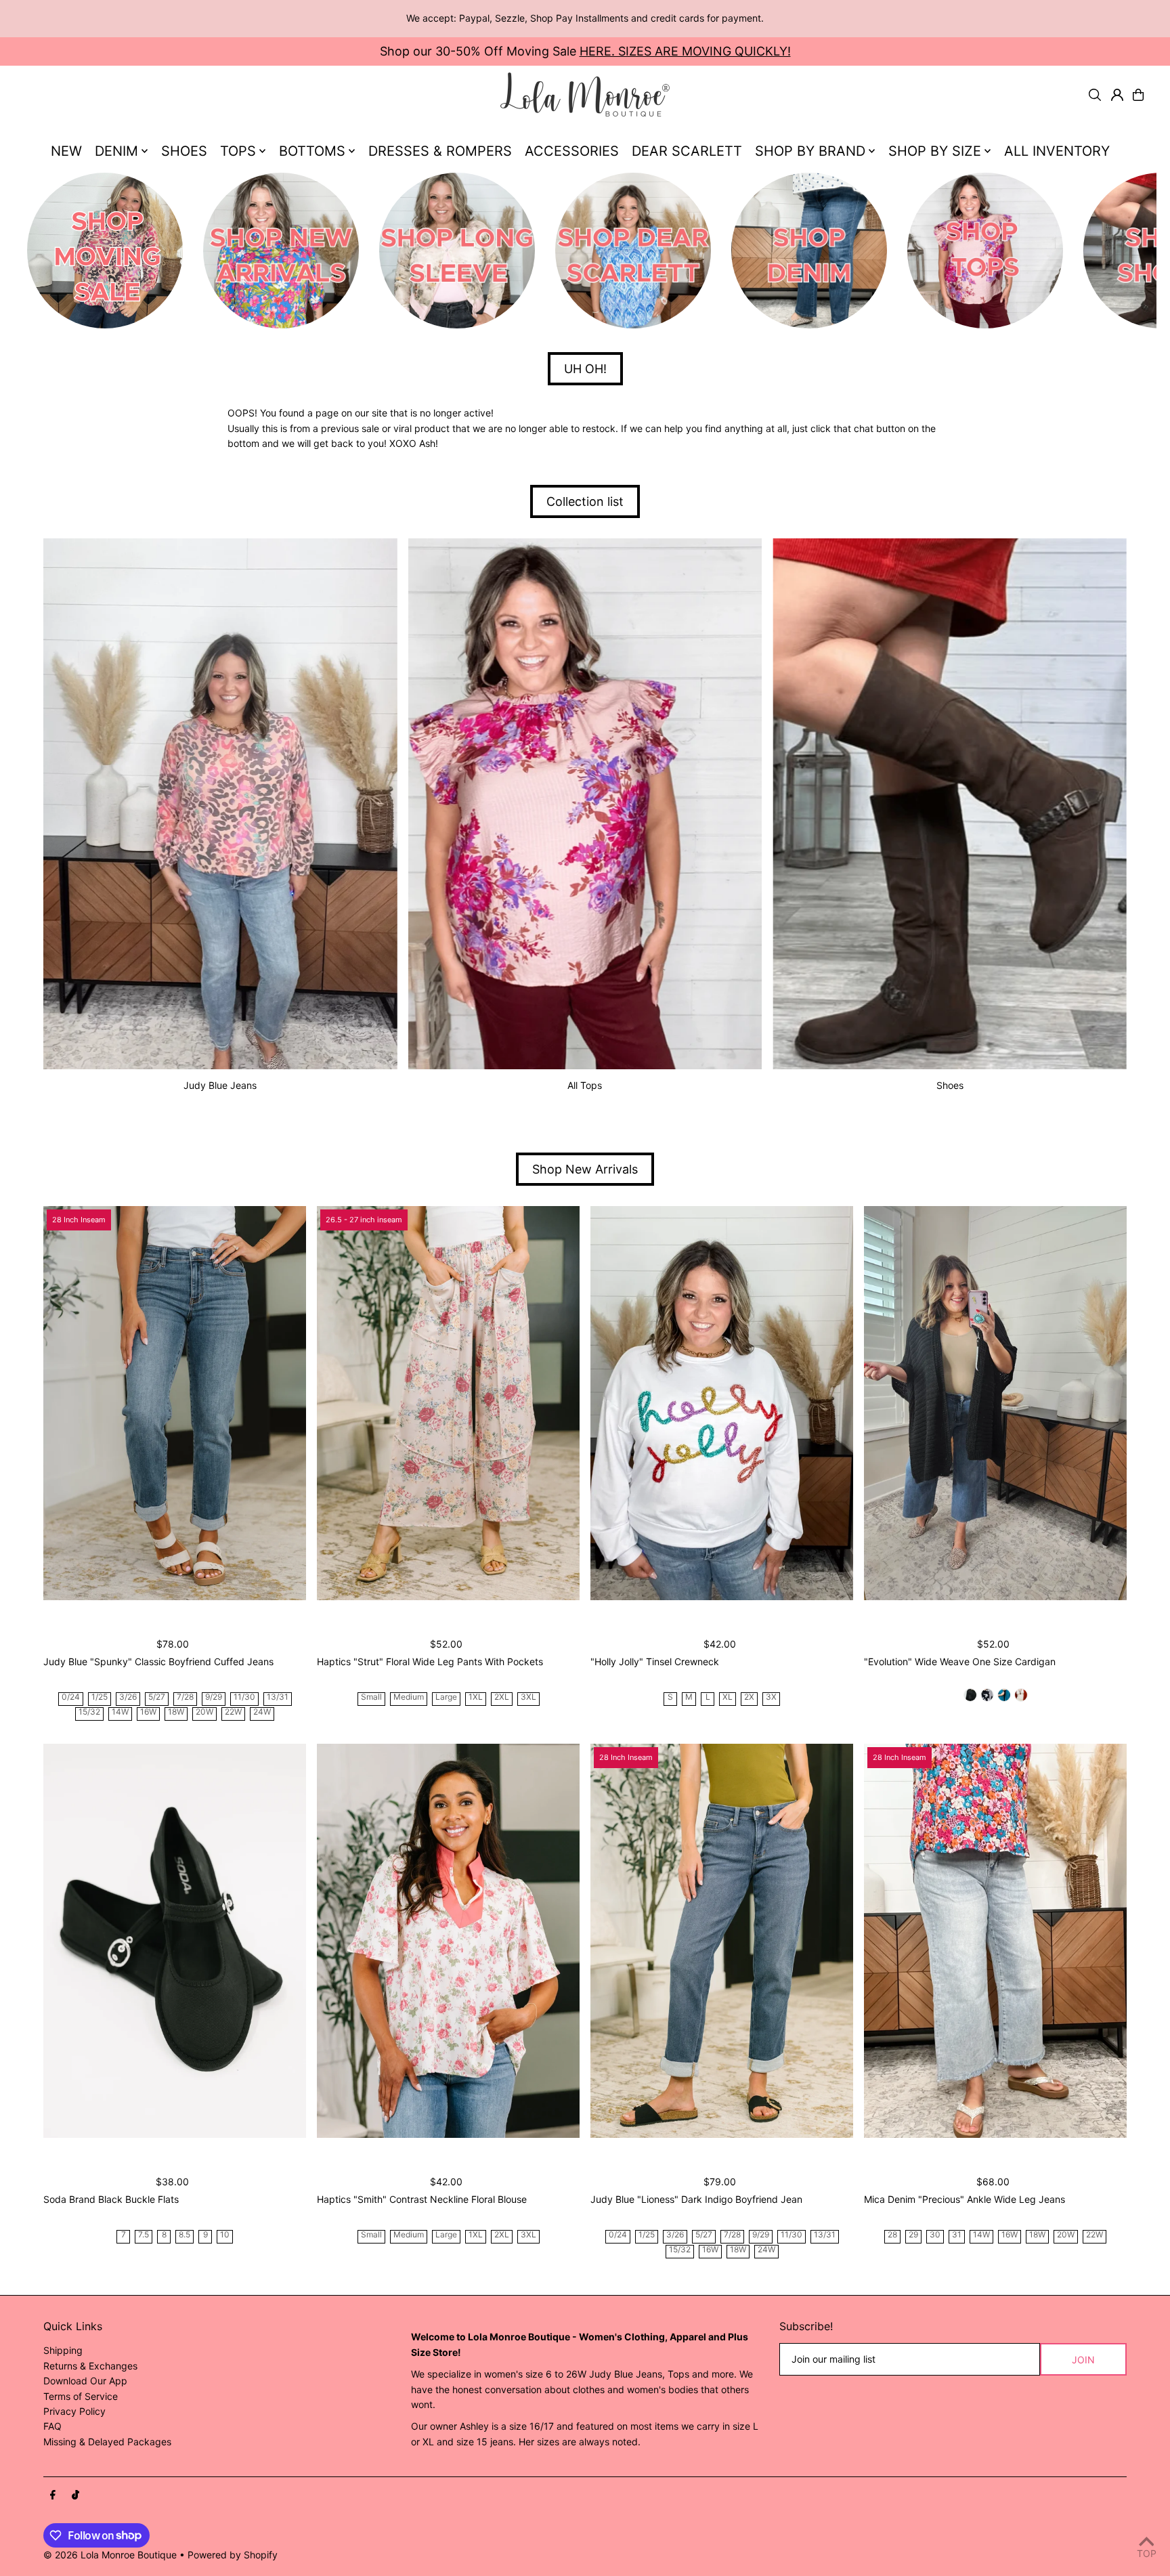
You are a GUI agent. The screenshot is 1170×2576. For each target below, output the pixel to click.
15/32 (89, 1712)
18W (176, 1712)
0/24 (71, 1697)
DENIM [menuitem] (116, 151)
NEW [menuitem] (66, 151)
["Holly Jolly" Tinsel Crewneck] (722, 1403)
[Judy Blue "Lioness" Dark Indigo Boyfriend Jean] (722, 1941)
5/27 (157, 1697)
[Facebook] (53, 2495)
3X (771, 1697)
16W (148, 1712)
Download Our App (85, 2381)
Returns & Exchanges (90, 2366)
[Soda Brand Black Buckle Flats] (175, 1941)
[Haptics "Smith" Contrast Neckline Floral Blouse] (448, 1941)
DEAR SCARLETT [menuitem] (687, 151)
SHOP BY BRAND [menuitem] (810, 151)
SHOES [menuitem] (184, 151)
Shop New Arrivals (585, 1169)
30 (935, 2235)
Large (446, 1697)
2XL (502, 1697)
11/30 (244, 1697)
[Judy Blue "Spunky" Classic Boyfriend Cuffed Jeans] (175, 1403)
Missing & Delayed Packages (107, 2442)
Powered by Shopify (233, 2555)
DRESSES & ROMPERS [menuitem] (440, 151)
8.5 (185, 2235)
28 (892, 2235)
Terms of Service (81, 2396)
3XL (528, 1697)
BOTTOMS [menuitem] (312, 151)
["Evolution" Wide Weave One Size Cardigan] (995, 1403)
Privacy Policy (74, 2411)
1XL (476, 1697)
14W (120, 1712)
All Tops (585, 1085)
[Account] (1117, 95)
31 (957, 2235)
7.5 (144, 2235)
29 (913, 2235)
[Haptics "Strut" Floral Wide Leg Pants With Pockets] (448, 1403)
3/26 (128, 1697)
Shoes (950, 1085)
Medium (409, 1697)
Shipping (63, 2350)
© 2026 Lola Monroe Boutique (110, 2555)
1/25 (100, 1697)
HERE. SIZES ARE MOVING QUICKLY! (685, 51)
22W (233, 1712)
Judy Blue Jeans (220, 1085)
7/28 (185, 1697)
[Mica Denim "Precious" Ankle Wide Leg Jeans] (995, 1941)
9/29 (214, 1697)
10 (225, 2235)
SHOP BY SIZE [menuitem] (935, 151)
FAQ (52, 2426)
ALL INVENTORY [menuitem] (1057, 151)
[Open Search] (1095, 95)
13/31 (278, 1697)
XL (728, 1697)
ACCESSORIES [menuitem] (572, 151)
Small (371, 1697)
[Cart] (1138, 95)
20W (204, 1712)
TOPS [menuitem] (238, 151)
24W (262, 1712)
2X (749, 1697)
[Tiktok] (75, 2495)
